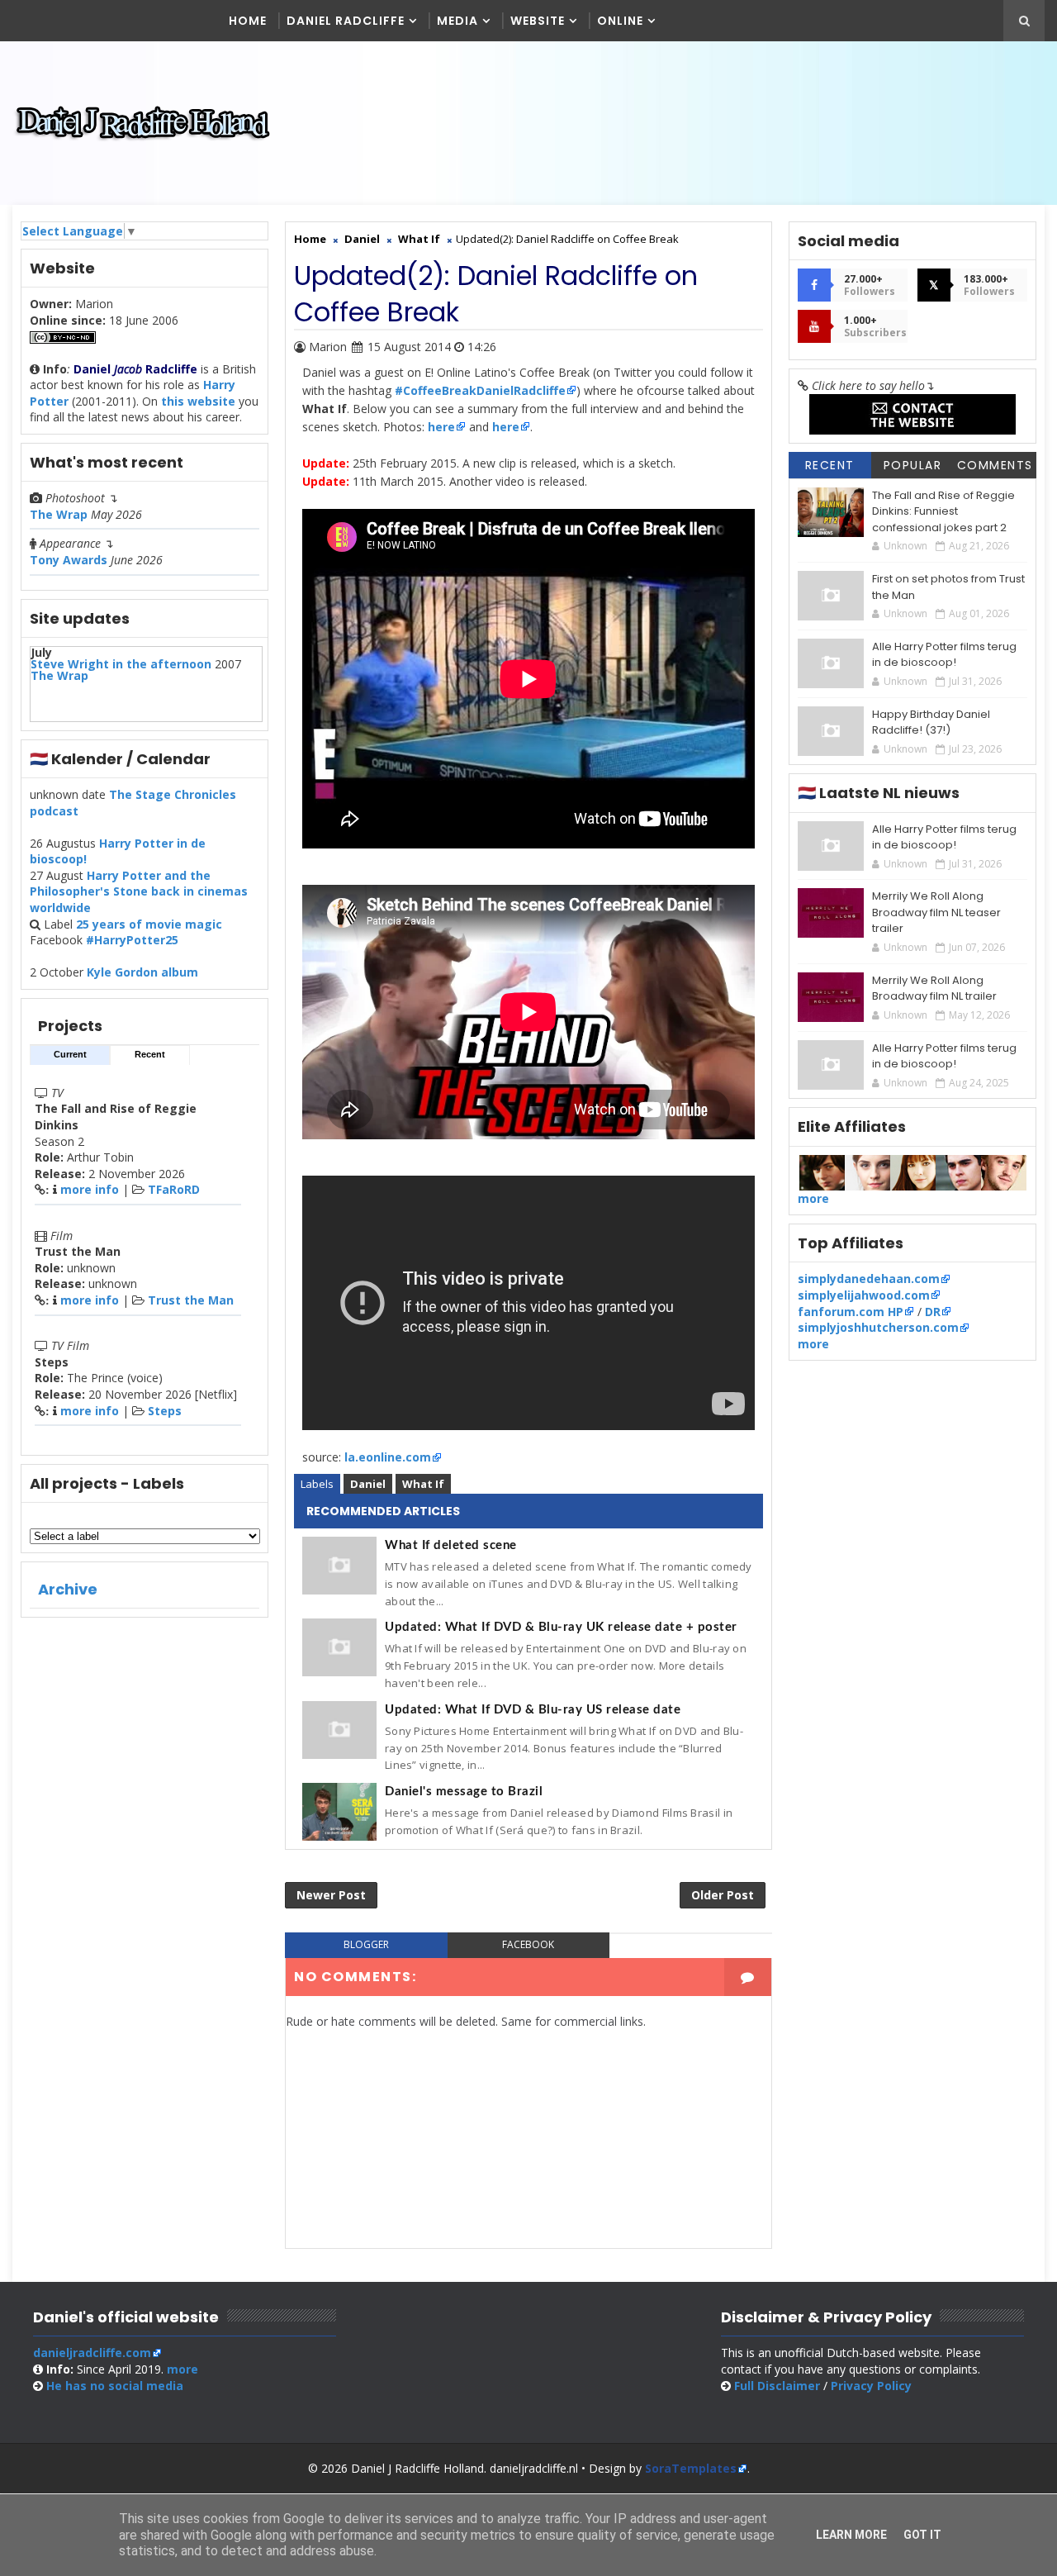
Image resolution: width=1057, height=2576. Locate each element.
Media (457, 21)
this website (198, 401)
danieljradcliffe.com (92, 2353)
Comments (995, 465)
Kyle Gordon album (142, 972)
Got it (922, 2535)
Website (538, 21)
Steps (165, 1411)
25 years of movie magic (149, 924)
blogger (366, 1944)
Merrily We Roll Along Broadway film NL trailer (934, 989)
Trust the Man (191, 1300)
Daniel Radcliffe (346, 21)
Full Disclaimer (777, 2386)
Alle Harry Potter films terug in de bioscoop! (944, 655)
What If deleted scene (451, 1545)
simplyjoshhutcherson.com (878, 1327)
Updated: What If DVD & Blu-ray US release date (533, 1710)
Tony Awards (69, 560)
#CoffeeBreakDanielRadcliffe (480, 390)
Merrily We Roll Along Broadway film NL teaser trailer (936, 912)
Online (620, 21)
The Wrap (59, 514)
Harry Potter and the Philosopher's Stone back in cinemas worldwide (139, 891)
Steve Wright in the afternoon (121, 664)
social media (115, 2386)
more (813, 1198)
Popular (913, 465)
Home (248, 21)
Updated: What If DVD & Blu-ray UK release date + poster (561, 1627)
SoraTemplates (691, 2468)
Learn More (851, 2535)
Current (70, 1054)
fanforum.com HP (851, 1312)
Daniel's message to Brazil (464, 1792)
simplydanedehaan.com (869, 1278)
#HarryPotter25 (132, 940)
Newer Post (331, 1895)
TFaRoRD (174, 1189)
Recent (150, 1054)
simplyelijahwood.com (864, 1295)
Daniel (368, 1484)
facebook (528, 1944)
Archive (68, 1589)
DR (933, 1312)
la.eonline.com (388, 1457)
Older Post (723, 1895)
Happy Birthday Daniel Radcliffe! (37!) (931, 722)
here (440, 427)
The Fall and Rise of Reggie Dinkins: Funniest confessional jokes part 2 (943, 511)
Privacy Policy (871, 2386)
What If (423, 1484)
